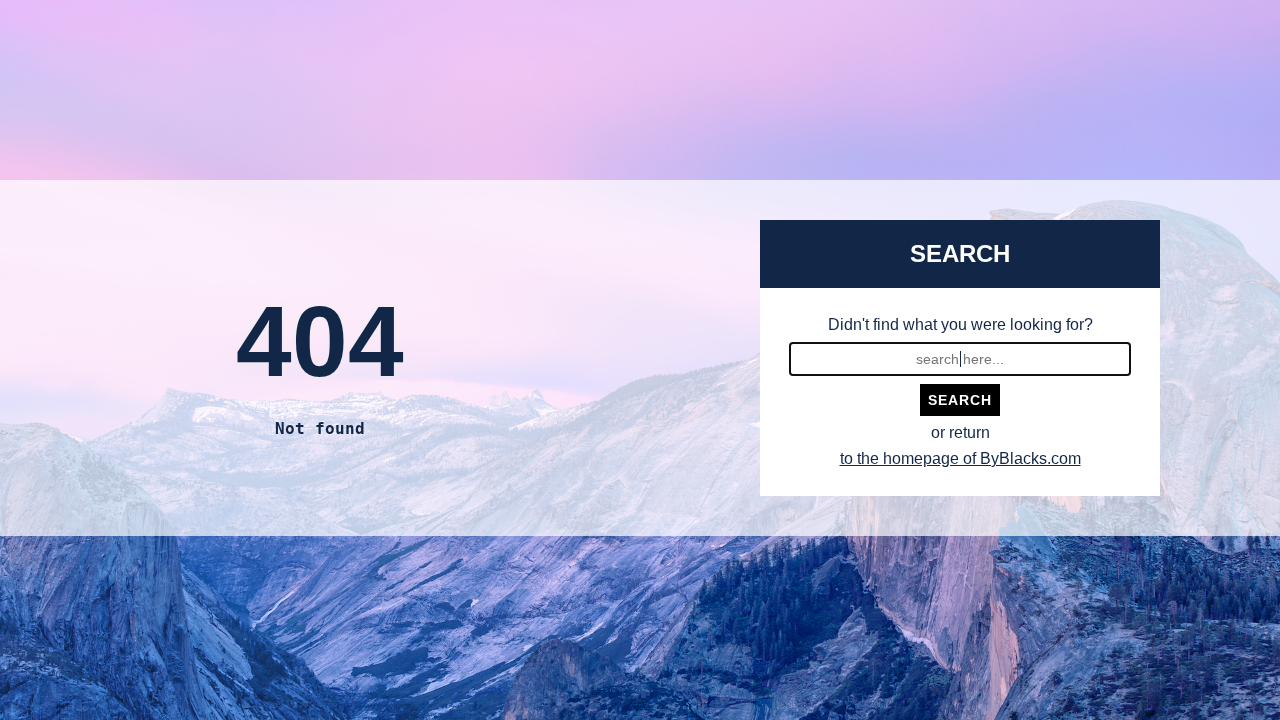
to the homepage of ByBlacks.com (960, 458)
